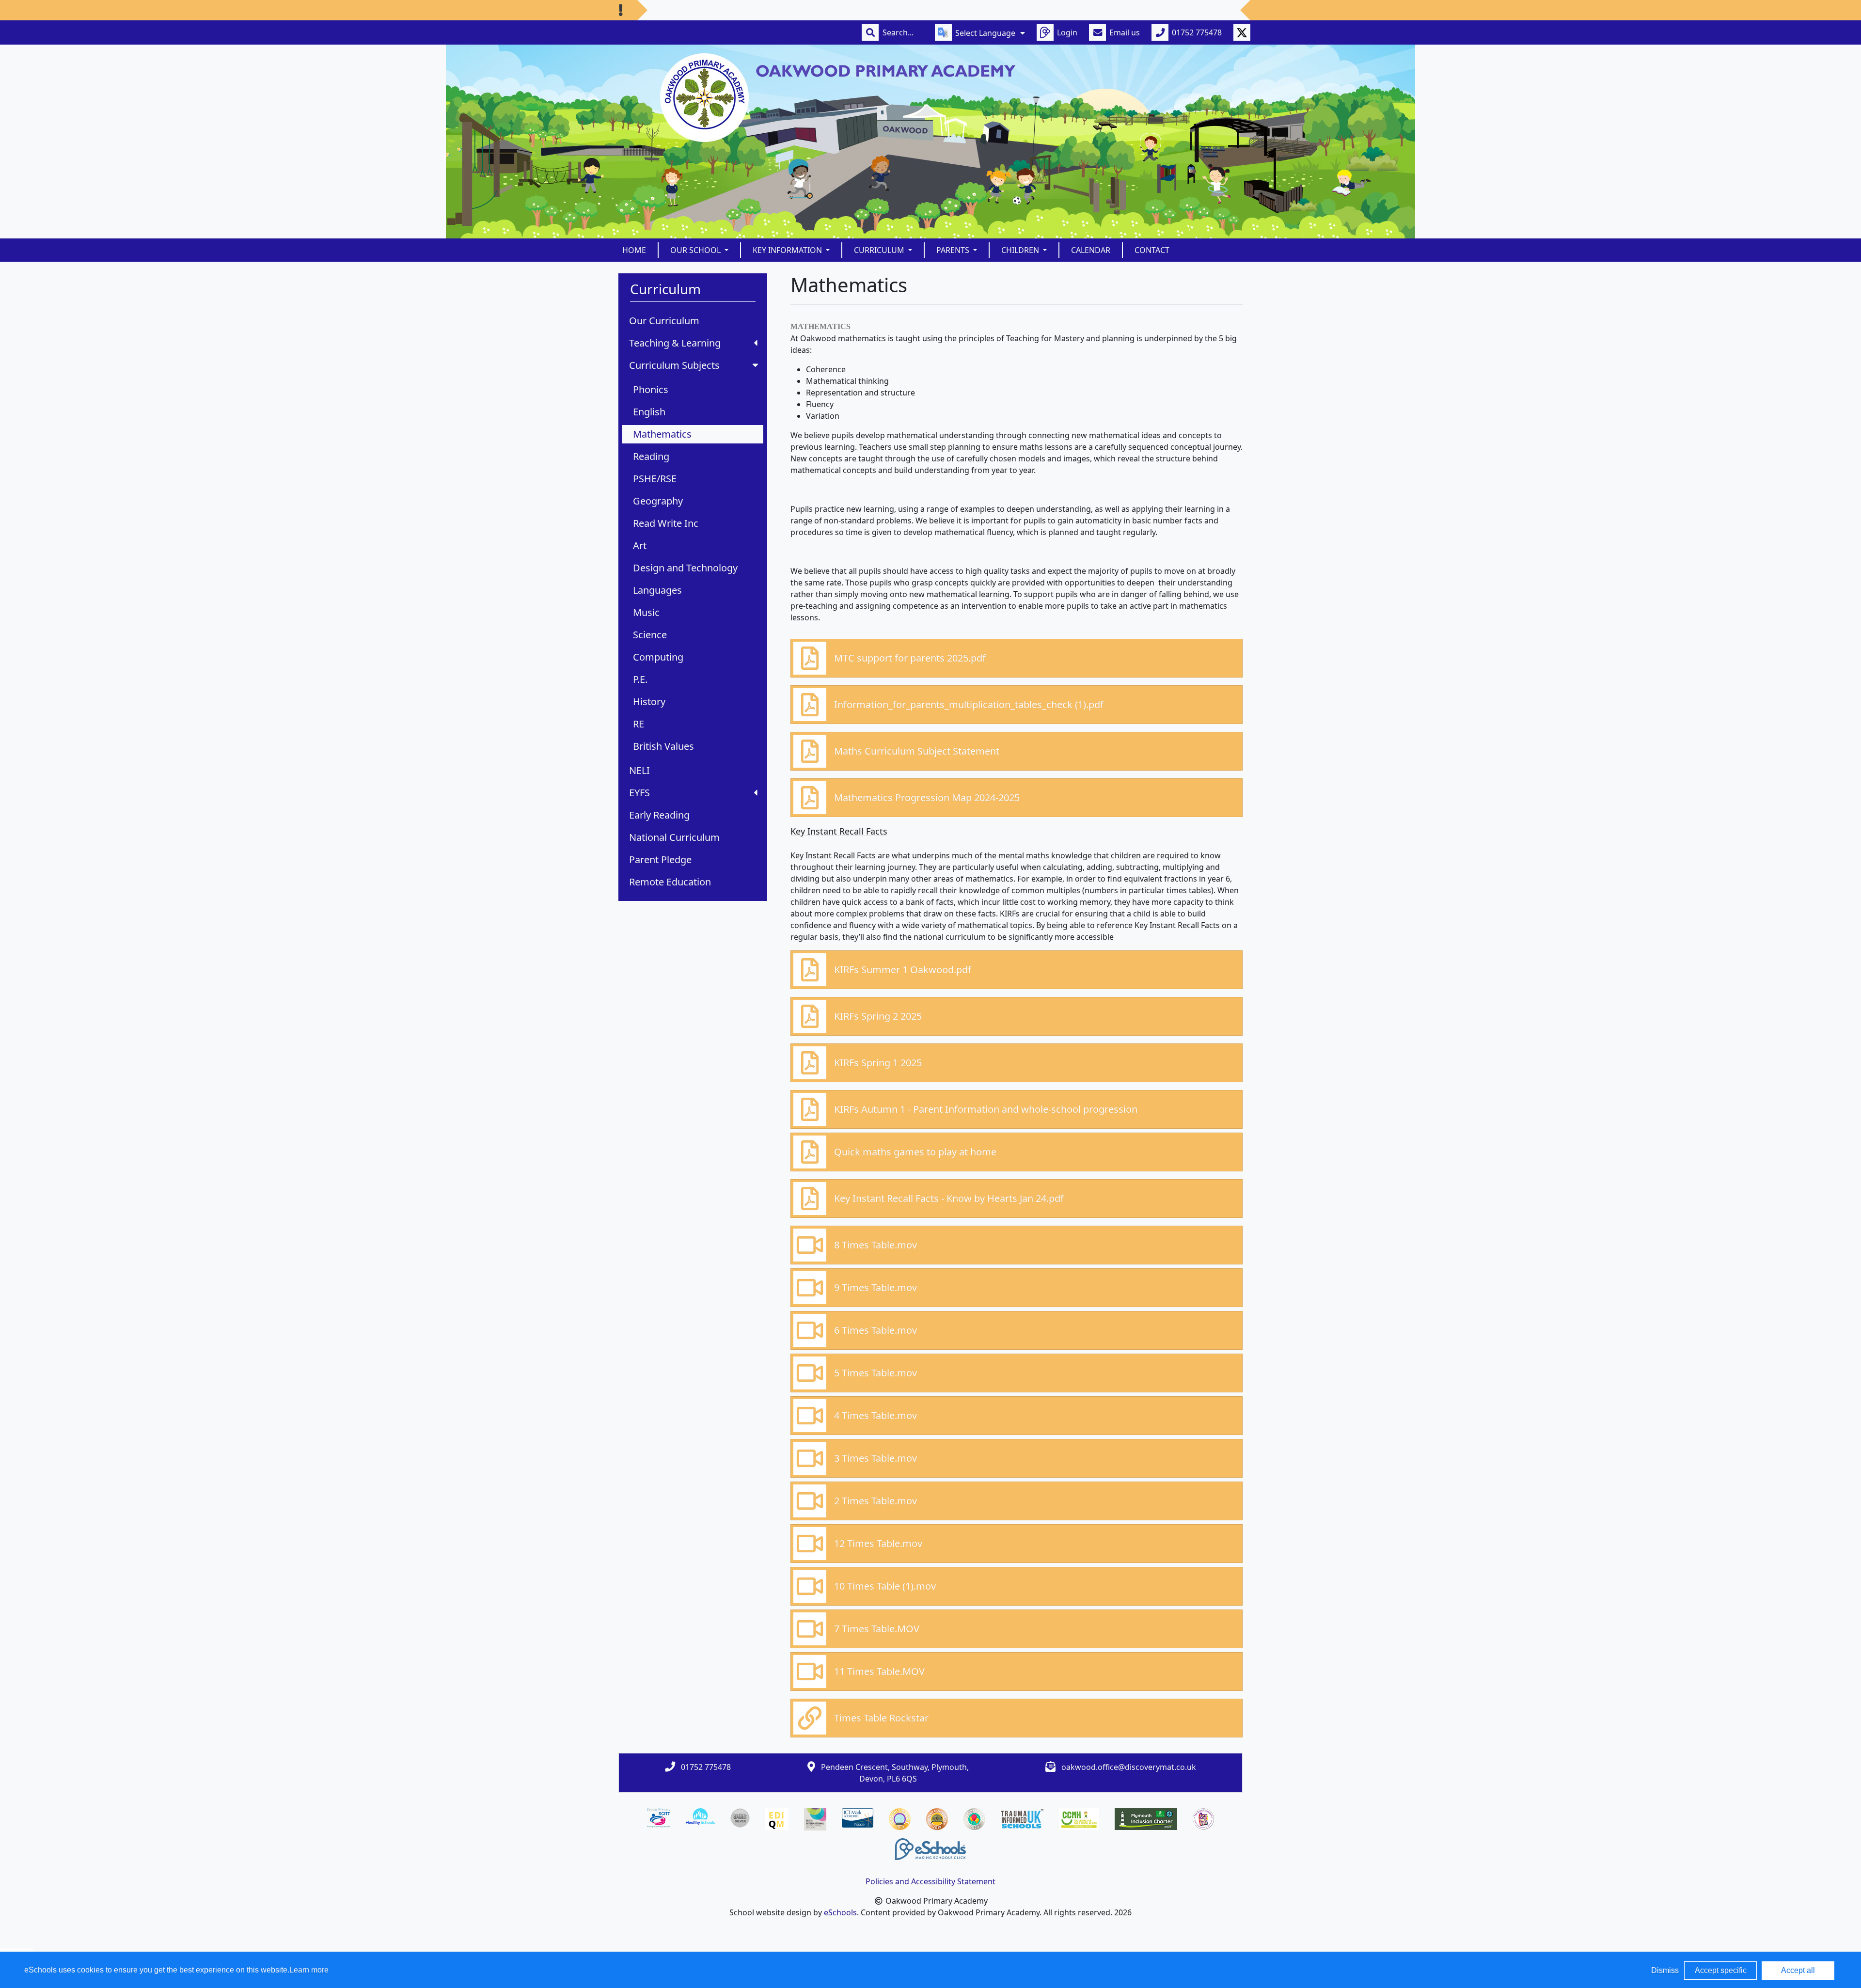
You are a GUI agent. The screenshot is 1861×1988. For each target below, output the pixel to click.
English (649, 412)
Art (640, 545)
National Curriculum (674, 837)
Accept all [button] (1798, 1970)
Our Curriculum (664, 321)
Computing (658, 657)
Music (646, 612)
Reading (651, 456)
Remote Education (670, 882)
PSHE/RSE (655, 479)
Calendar (1091, 250)
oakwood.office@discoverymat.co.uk (1129, 1767)
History (649, 702)
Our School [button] (696, 250)
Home (634, 250)
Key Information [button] (788, 250)
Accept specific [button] (1721, 1970)
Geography (658, 501)
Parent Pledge (660, 860)
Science (650, 635)
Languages (657, 590)
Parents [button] (954, 250)
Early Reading (659, 815)
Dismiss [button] (1665, 1970)
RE (639, 724)
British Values (663, 746)
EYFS (639, 793)
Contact (1152, 250)
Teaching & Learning (675, 343)
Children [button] (1021, 250)
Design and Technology (685, 568)
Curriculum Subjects (674, 365)
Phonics (651, 389)
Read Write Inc (666, 523)
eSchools (840, 1912)
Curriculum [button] (880, 250)
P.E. (640, 679)
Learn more (309, 1970)
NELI (639, 770)
